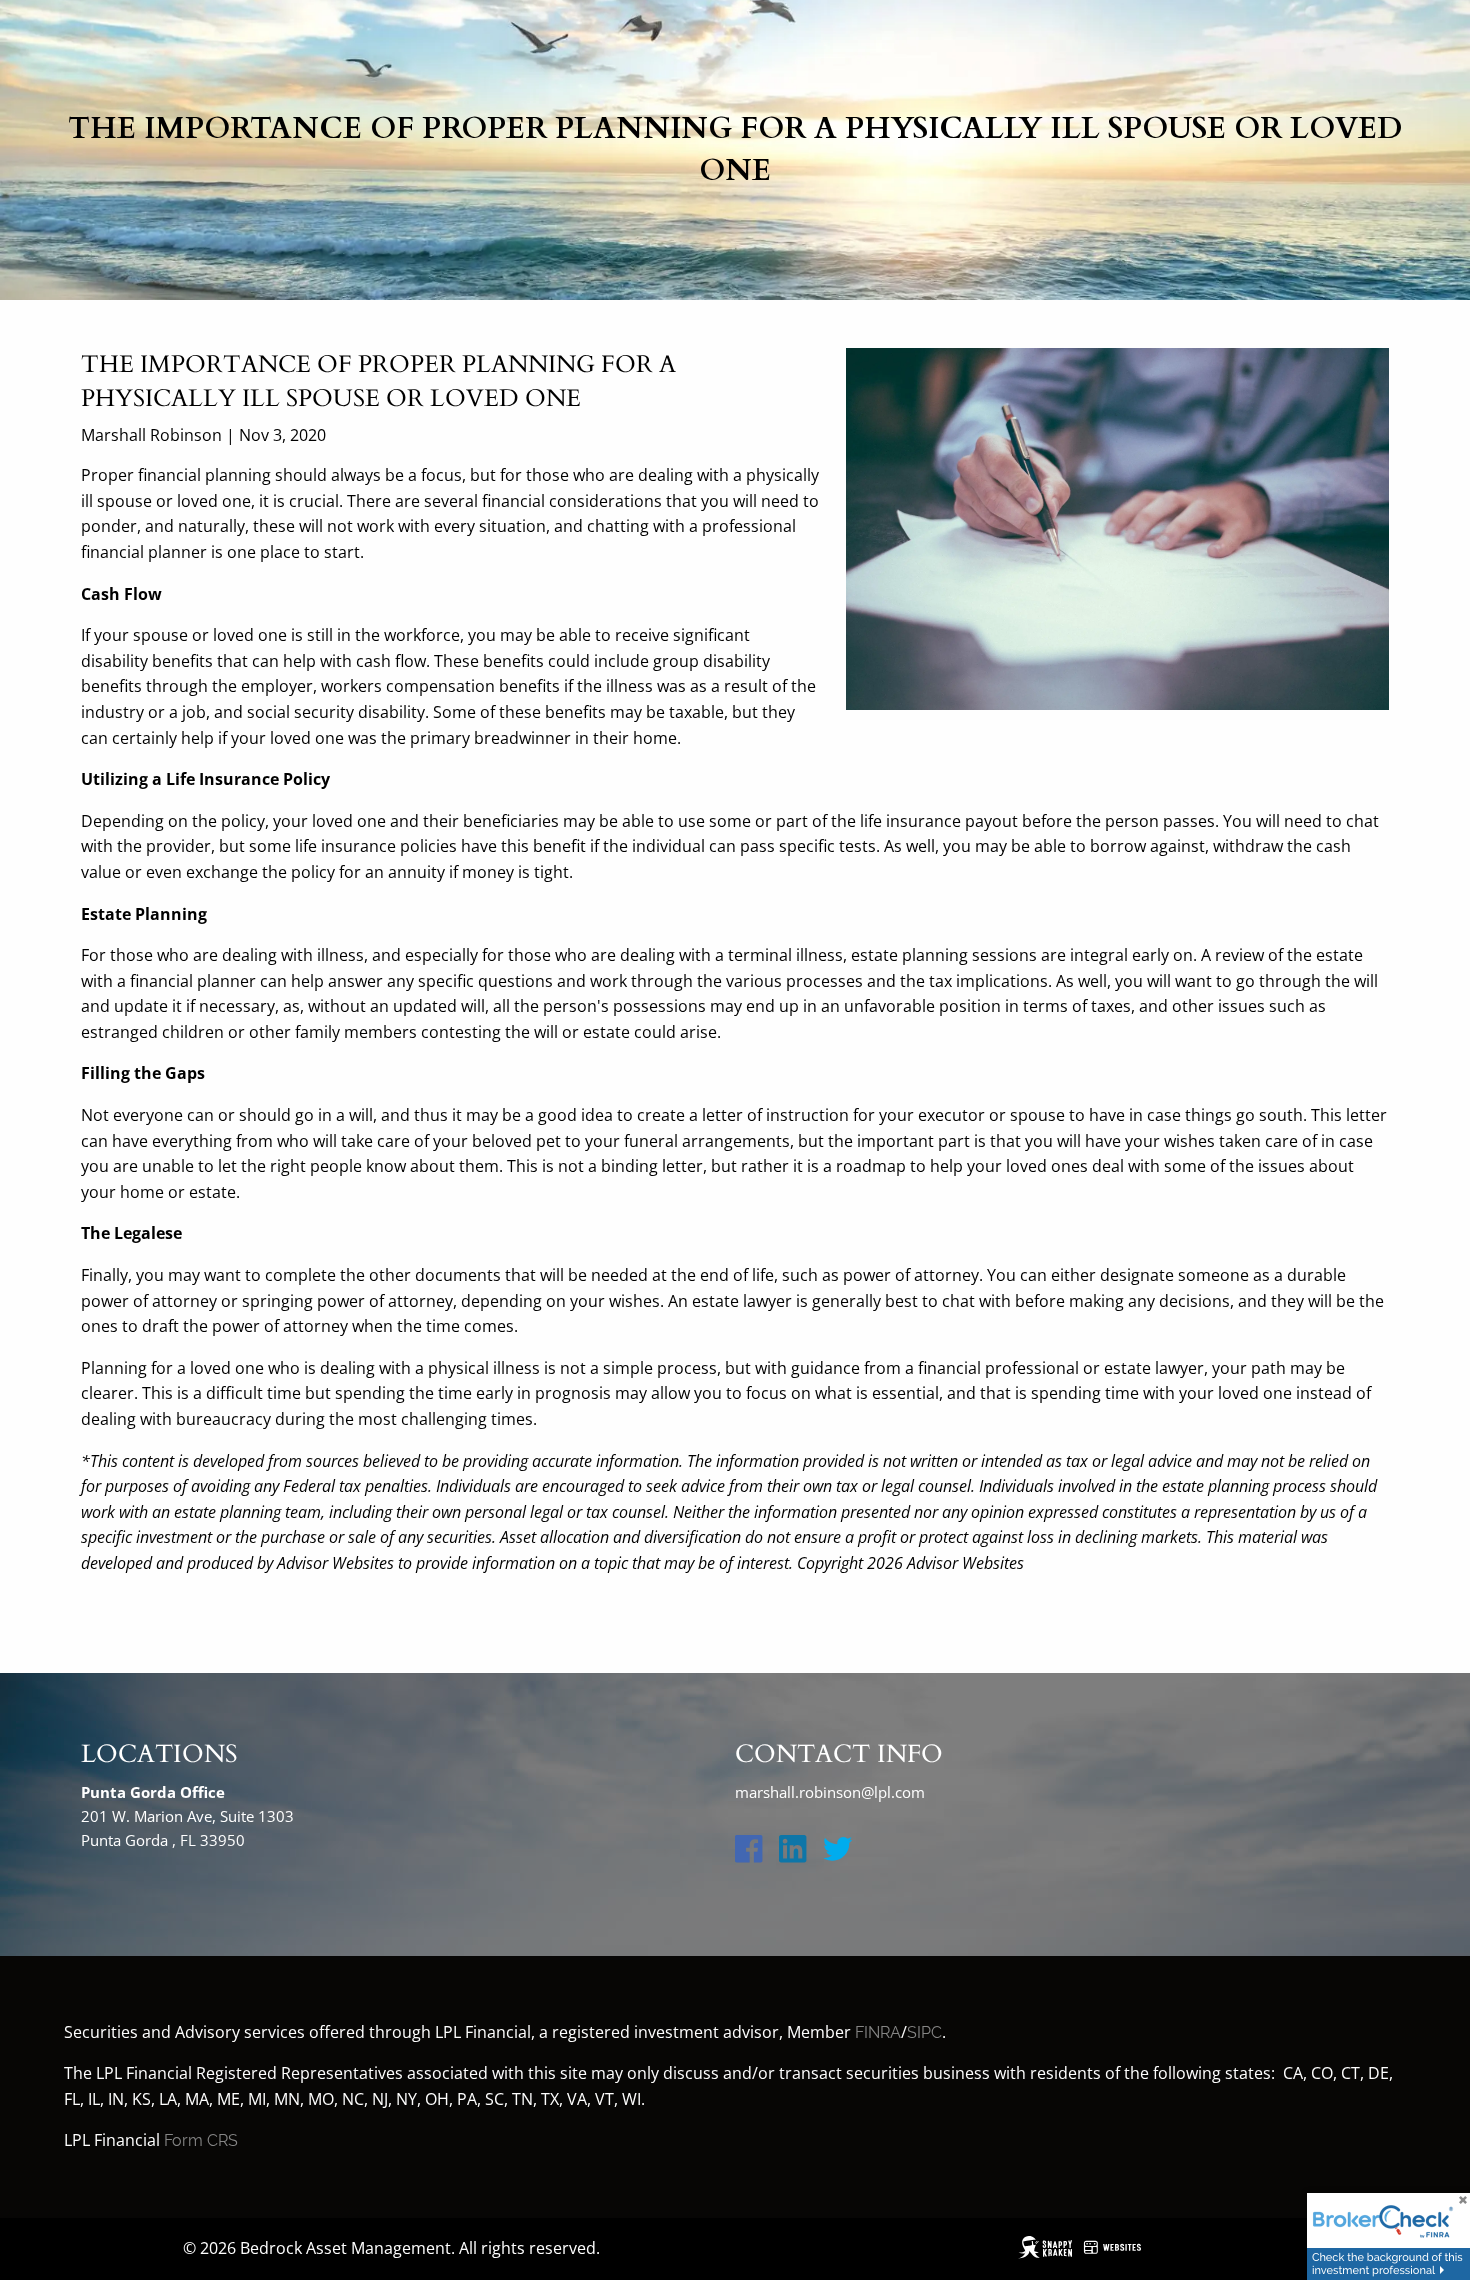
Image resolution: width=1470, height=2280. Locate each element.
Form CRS (201, 2140)
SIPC (924, 2032)
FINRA (878, 2032)
